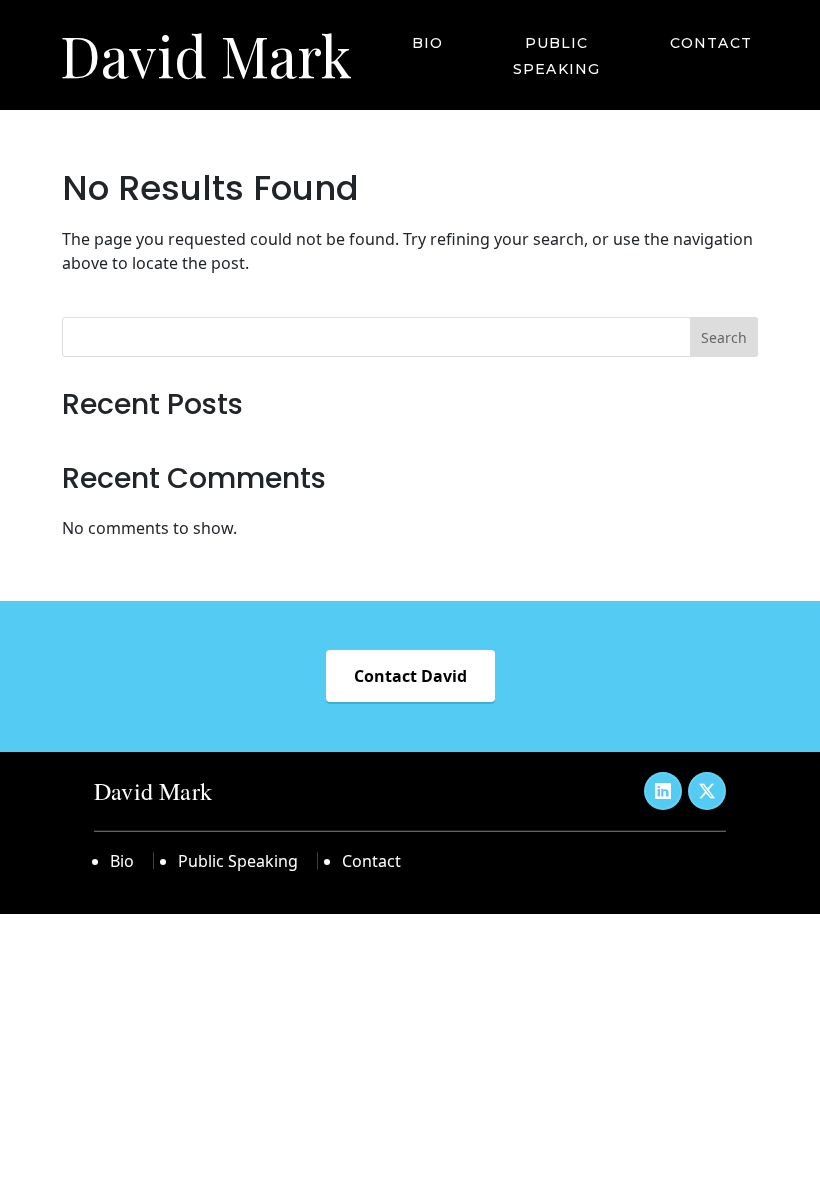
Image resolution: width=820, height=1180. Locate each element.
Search (724, 337)
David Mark (206, 54)
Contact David (410, 676)
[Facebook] (663, 791)
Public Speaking (557, 56)
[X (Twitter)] (707, 791)
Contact (711, 43)
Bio (428, 43)
